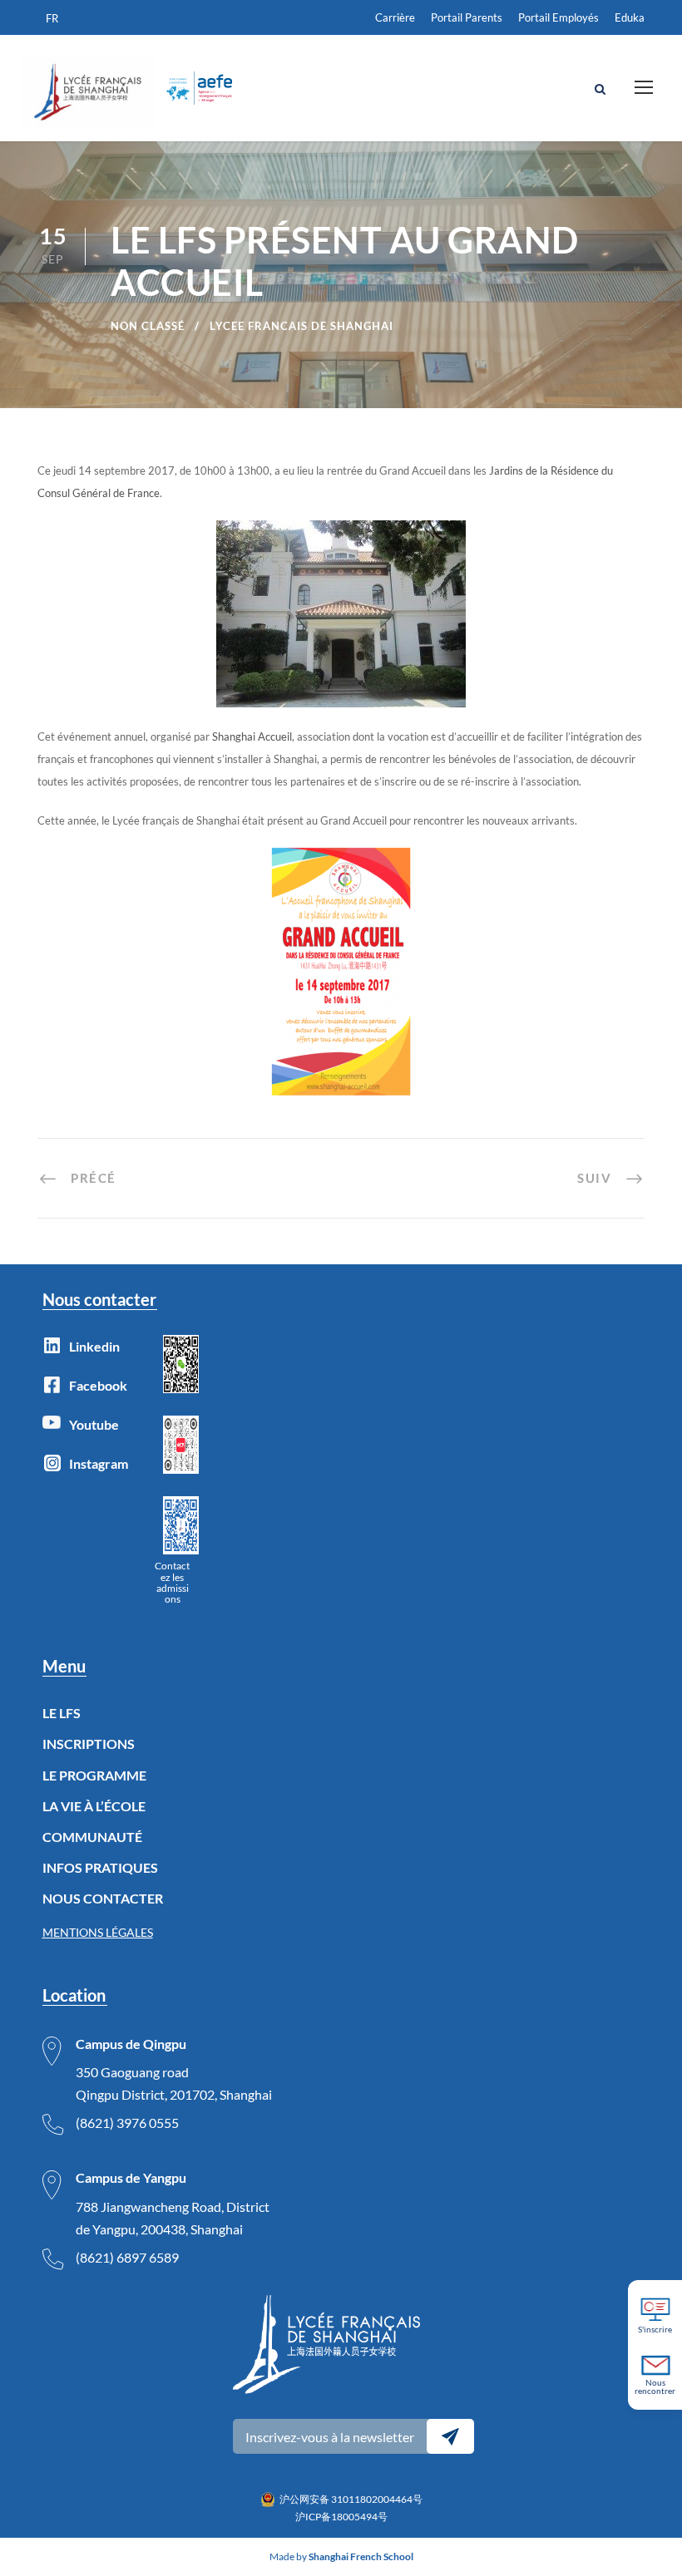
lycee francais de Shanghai (301, 326)
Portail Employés (558, 17)
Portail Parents (467, 17)
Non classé (148, 326)
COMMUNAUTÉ (92, 1837)
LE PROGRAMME (94, 1775)
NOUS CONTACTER (103, 1898)
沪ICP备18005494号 (341, 2517)
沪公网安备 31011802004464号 (351, 2499)
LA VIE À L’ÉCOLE (94, 1806)
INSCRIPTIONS (89, 1744)
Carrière (395, 17)
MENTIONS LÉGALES (98, 1932)
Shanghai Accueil (252, 736)
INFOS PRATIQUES (100, 1867)
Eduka (630, 17)
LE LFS (62, 1713)
